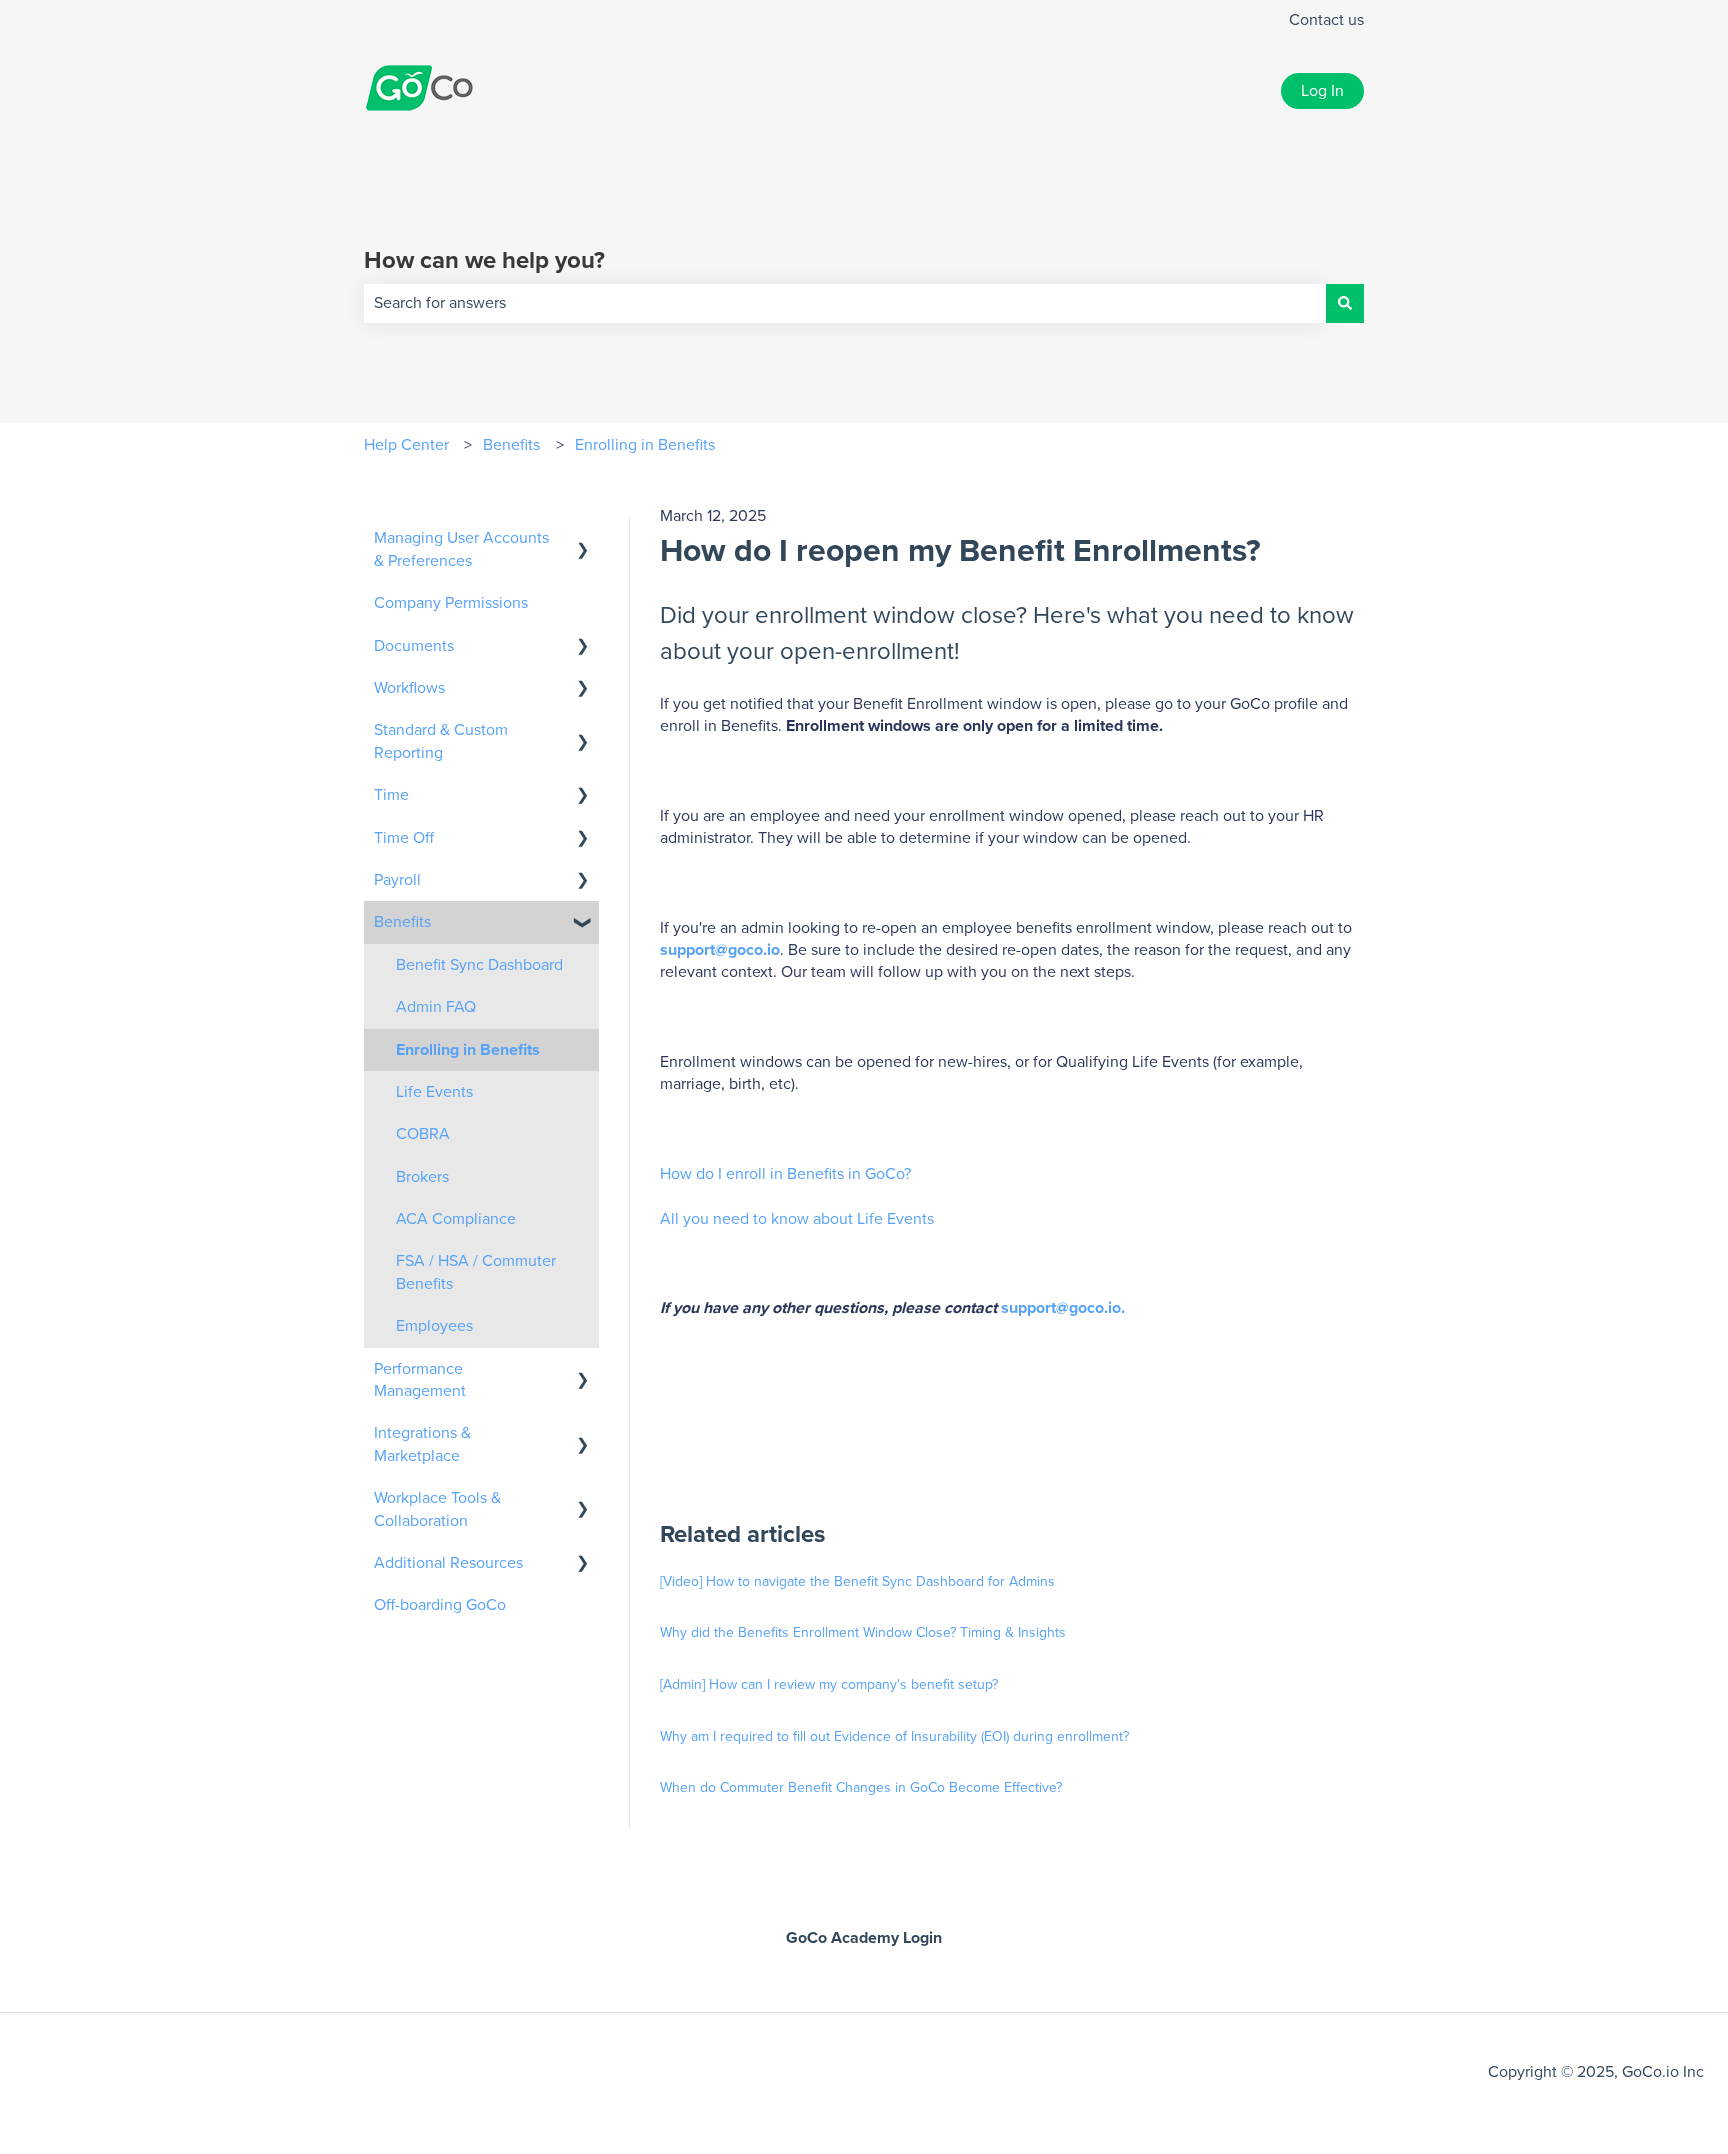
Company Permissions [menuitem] (451, 603)
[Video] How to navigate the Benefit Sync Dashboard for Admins (857, 1582)
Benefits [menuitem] (402, 922)
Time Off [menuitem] (404, 838)
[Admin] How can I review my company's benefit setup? (829, 1685)
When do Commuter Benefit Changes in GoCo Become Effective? (861, 1788)
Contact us (1326, 20)
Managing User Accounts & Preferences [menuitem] (461, 549)
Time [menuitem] (391, 795)
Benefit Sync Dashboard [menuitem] (479, 965)
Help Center (406, 445)
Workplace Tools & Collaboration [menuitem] (437, 1509)
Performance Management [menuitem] (420, 1380)
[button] (583, 539)
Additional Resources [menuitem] (448, 1563)
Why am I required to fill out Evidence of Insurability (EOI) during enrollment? (894, 1737)
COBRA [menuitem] (423, 1134)
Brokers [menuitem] (422, 1177)
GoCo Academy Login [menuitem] (864, 1938)
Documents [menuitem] (414, 646)
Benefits (511, 445)
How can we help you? (484, 261)
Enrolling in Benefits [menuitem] (468, 1050)
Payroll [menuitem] (397, 880)
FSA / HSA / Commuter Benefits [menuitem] (476, 1272)
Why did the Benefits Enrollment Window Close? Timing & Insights (863, 1633)
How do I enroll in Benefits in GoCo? (787, 1174)
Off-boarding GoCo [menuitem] (440, 1605)
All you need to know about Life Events (799, 1219)
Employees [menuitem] (434, 1326)
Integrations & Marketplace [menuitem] (422, 1444)
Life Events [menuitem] (434, 1092)
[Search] (1345, 303)
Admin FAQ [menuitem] (436, 1007)
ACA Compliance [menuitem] (456, 1219)
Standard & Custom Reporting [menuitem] (441, 741)
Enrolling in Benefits (645, 445)
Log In (1322, 91)
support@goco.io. (1063, 1308)
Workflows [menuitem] (409, 688)
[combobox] (845, 303)
